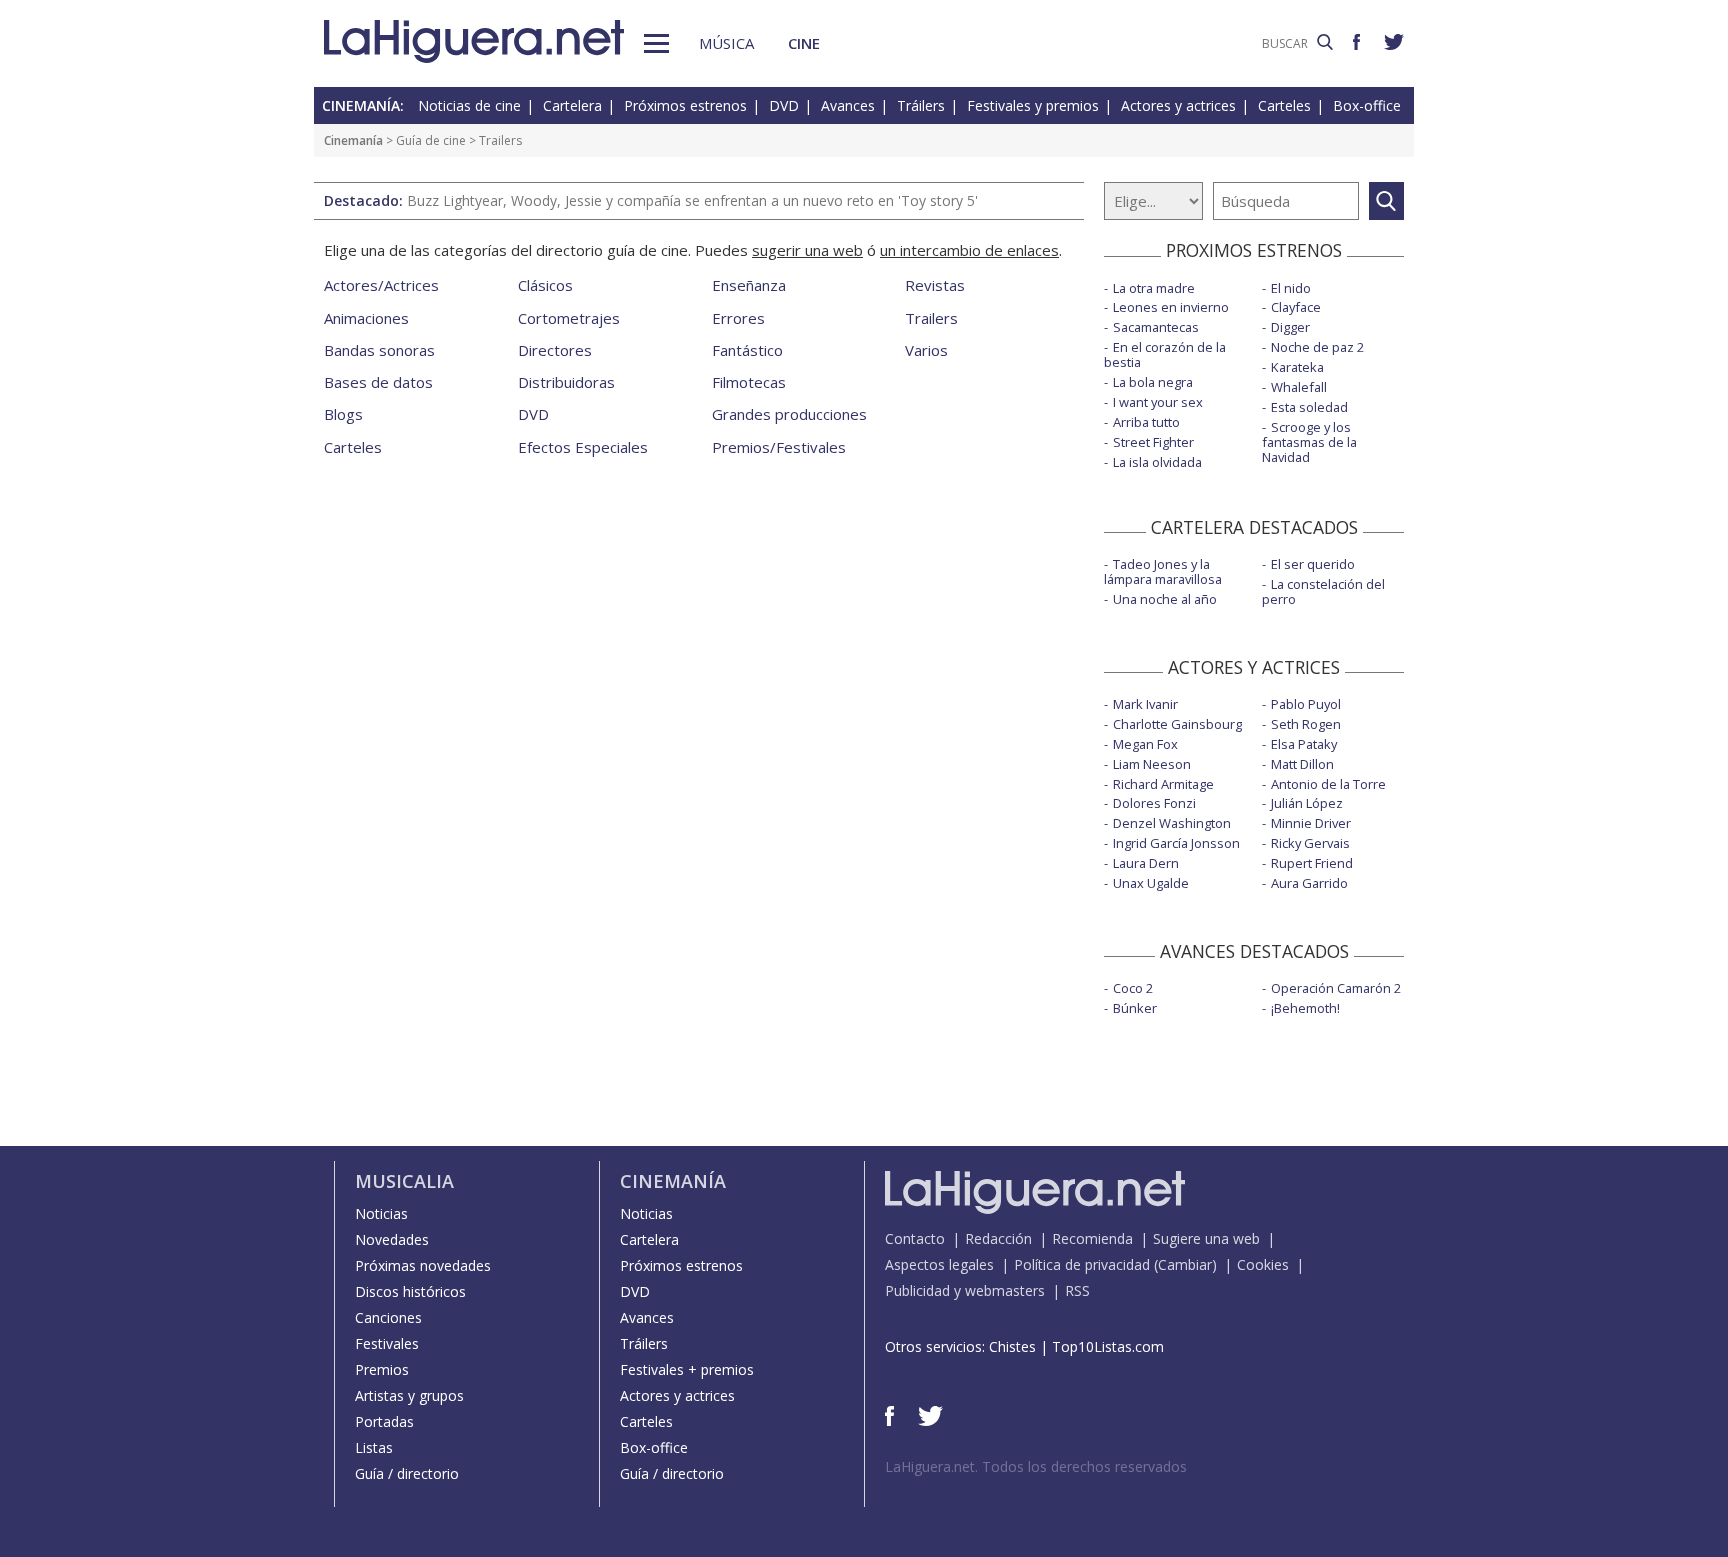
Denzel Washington (1172, 823)
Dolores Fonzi (1154, 803)
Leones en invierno (1171, 307)
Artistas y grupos (409, 1395)
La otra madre (1154, 288)
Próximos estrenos (685, 105)
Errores (738, 318)
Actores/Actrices (381, 285)
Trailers (931, 318)
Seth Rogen (1306, 724)
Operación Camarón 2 (1336, 988)
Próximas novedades (423, 1265)
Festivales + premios (687, 1369)
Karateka (1297, 367)
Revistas (935, 285)
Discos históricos (410, 1291)
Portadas (384, 1421)
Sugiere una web (1206, 1238)
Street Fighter (1153, 442)
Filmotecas (749, 382)
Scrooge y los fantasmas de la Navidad (1309, 442)
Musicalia (404, 1181)
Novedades (392, 1239)
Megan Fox (1145, 744)
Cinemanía (353, 140)
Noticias (381, 1213)
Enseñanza (749, 285)
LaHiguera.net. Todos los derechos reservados (1036, 1466)
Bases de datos (378, 382)
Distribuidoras (566, 382)
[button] (656, 43)
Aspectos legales (939, 1264)
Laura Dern (1146, 863)
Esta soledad (1309, 407)
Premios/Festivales (779, 447)
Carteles (1284, 105)
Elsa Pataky (1304, 744)
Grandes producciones (789, 414)
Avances (848, 105)
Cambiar (1185, 1264)
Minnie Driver (1311, 823)
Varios (926, 350)
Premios (382, 1369)
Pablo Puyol (1306, 704)
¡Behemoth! (1305, 1008)
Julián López (1307, 803)
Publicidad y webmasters (965, 1290)
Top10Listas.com (1108, 1346)
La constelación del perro (1323, 591)
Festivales (387, 1343)
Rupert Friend (1312, 863)
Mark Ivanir (1145, 704)
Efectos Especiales (583, 447)
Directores (555, 350)
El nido (1291, 288)
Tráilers (921, 105)
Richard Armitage (1163, 784)
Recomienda (1092, 1238)
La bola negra (1153, 382)
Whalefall (1299, 387)
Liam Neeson (1152, 764)
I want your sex (1158, 402)
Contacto (915, 1238)
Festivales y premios (1033, 105)
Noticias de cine (469, 105)
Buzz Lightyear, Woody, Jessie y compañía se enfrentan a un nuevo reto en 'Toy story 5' (692, 200)
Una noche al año (1165, 599)
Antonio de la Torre (1328, 784)
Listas (374, 1447)
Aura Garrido (1309, 883)
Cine (804, 43)
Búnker (1135, 1008)
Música (726, 43)
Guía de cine (431, 140)
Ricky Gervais (1310, 843)
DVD (784, 105)
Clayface (1296, 307)
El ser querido (1313, 564)
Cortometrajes (569, 318)
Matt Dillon (1302, 764)
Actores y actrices (1178, 105)
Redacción (998, 1238)
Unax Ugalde (1151, 883)
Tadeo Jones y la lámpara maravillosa (1163, 571)
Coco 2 (1133, 988)
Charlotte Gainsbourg (1177, 724)
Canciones (388, 1317)
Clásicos (545, 285)
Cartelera (572, 105)
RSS (1077, 1290)
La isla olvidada (1157, 462)
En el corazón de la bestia (1165, 354)
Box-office (1367, 105)
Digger (1290, 327)
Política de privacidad (1082, 1264)
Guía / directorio (407, 1473)
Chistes (1012, 1346)
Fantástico (747, 350)
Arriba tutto (1146, 422)
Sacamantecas (1156, 327)
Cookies (1263, 1264)
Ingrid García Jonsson (1176, 843)
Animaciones (366, 318)
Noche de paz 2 (1317, 347)
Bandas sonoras (379, 350)
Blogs (343, 414)
